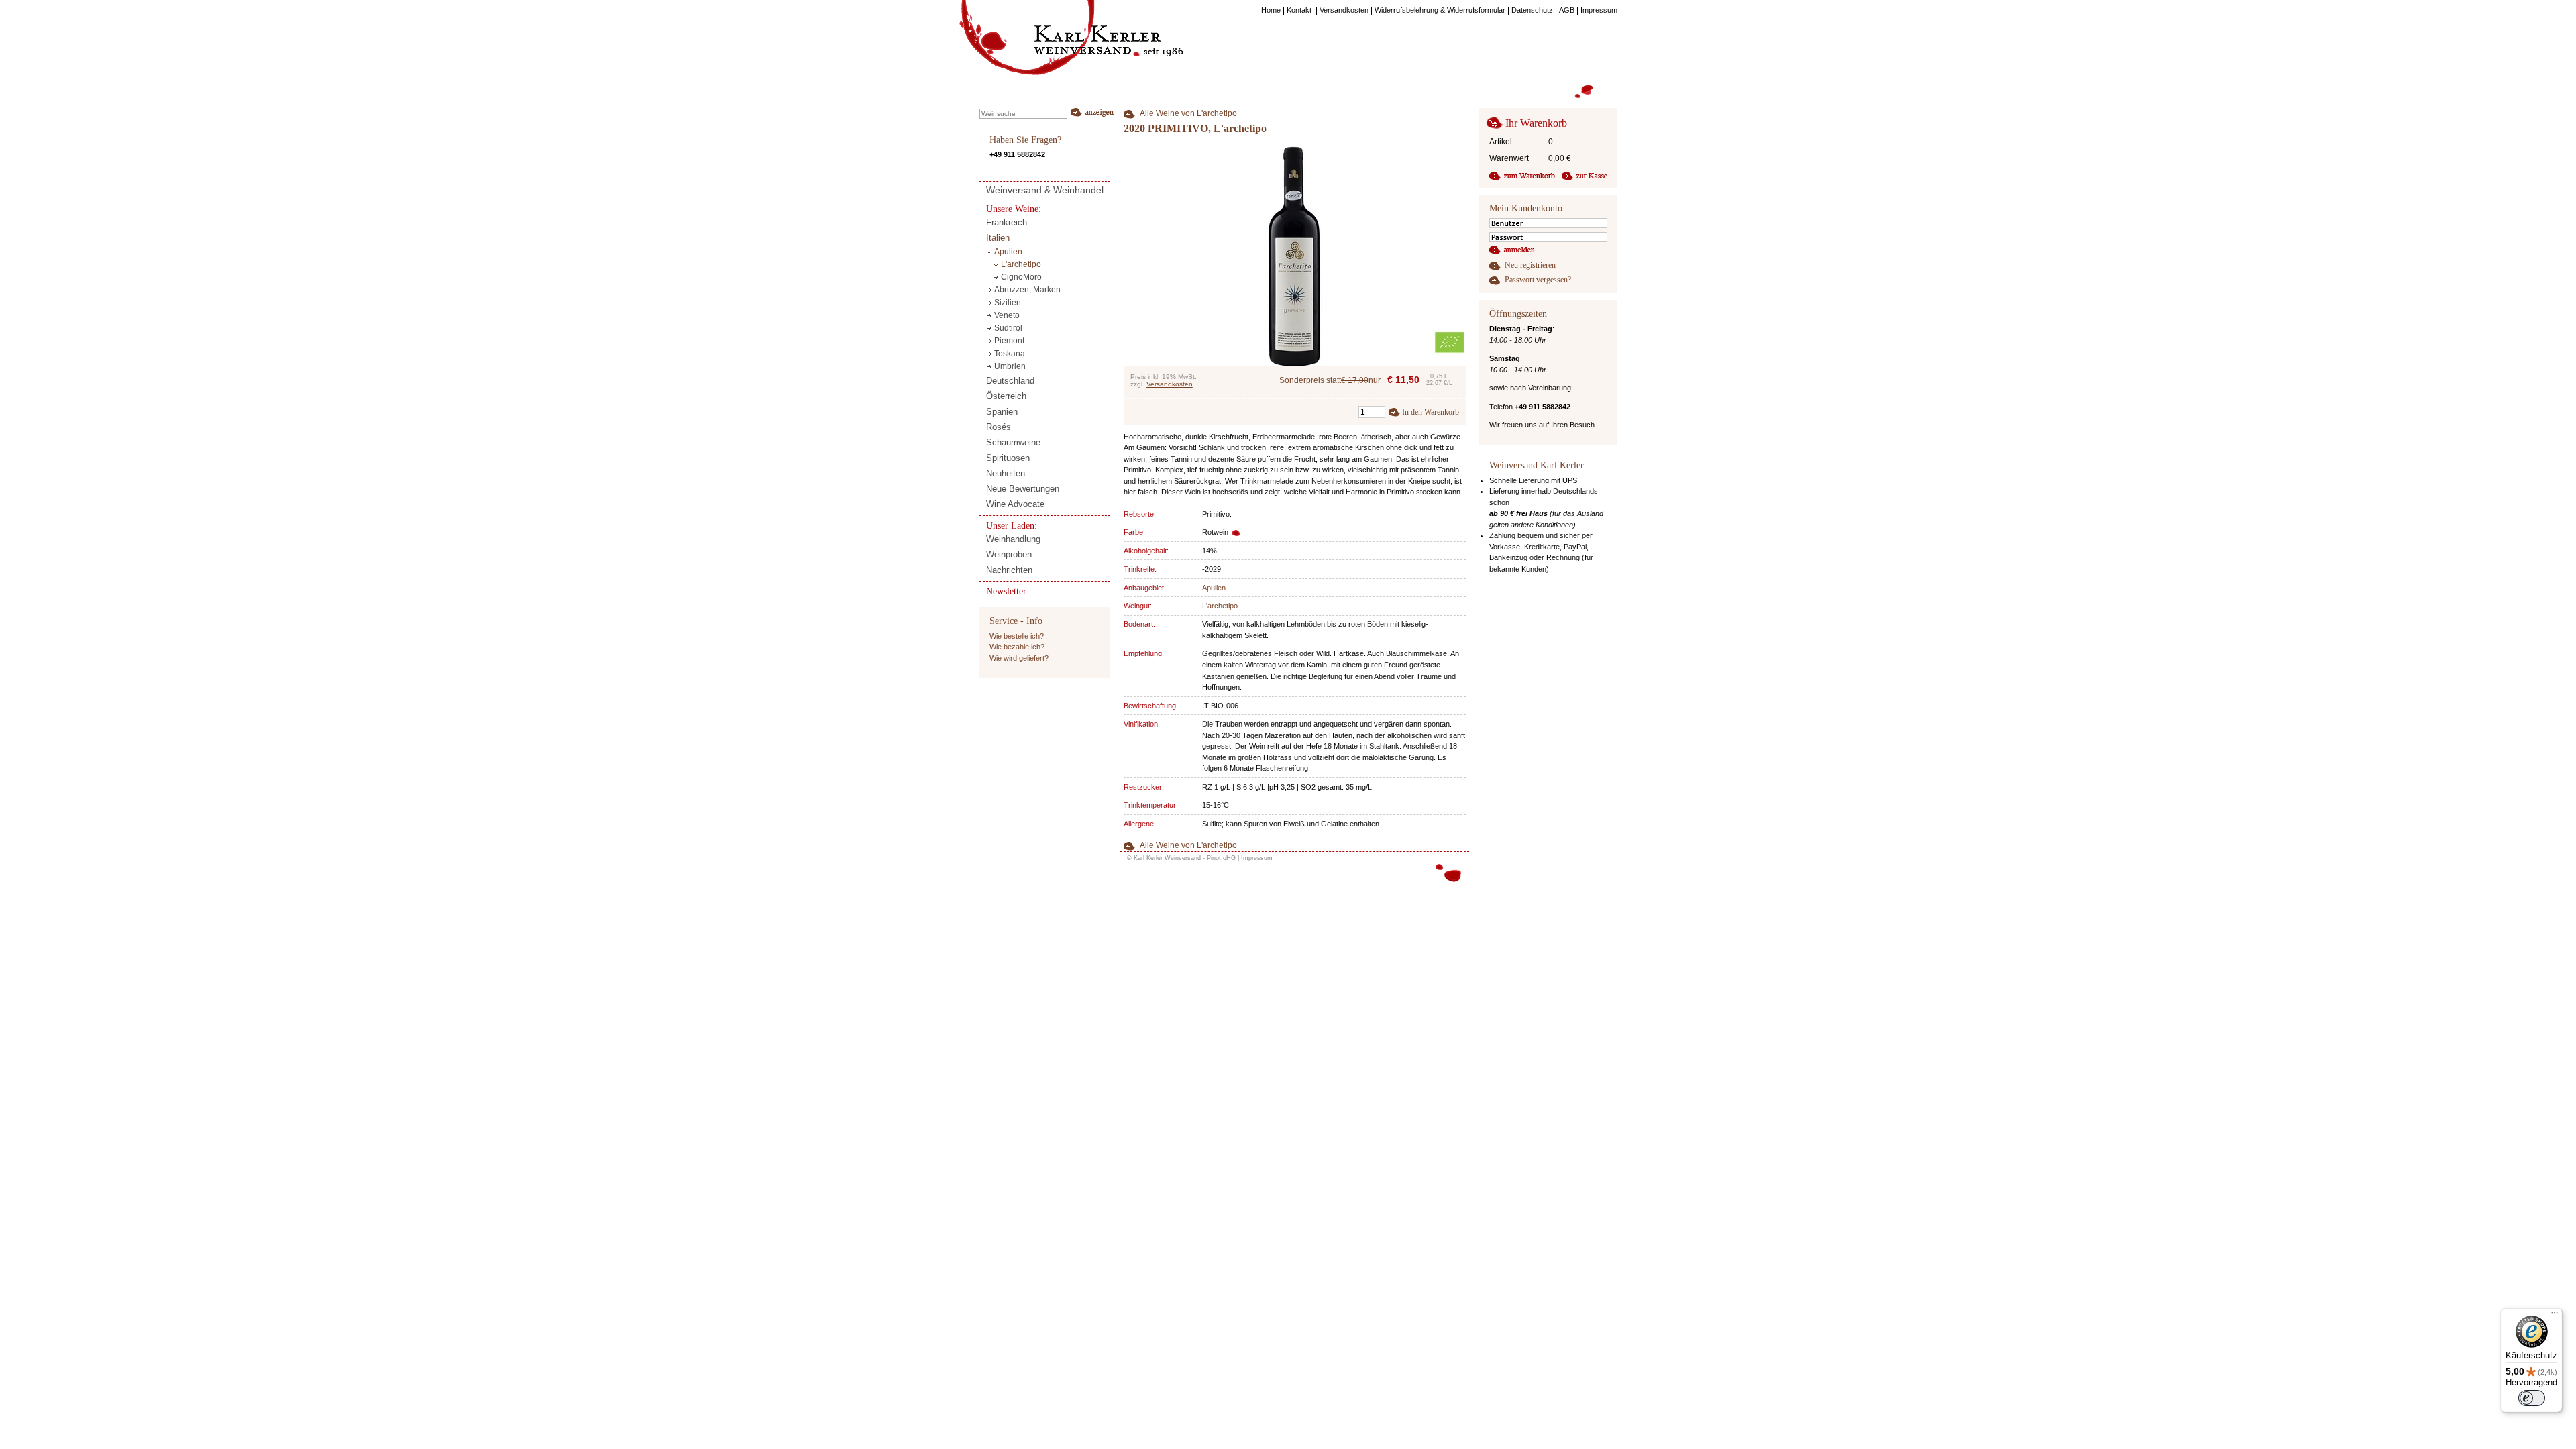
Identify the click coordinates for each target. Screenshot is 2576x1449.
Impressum (1257, 858)
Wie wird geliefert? (1019, 658)
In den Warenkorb (1431, 412)
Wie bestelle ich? (1017, 636)
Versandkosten (1170, 384)
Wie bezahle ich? (1017, 647)
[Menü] (2555, 1316)
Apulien (1214, 588)
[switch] (2532, 1398)
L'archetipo (1220, 606)
